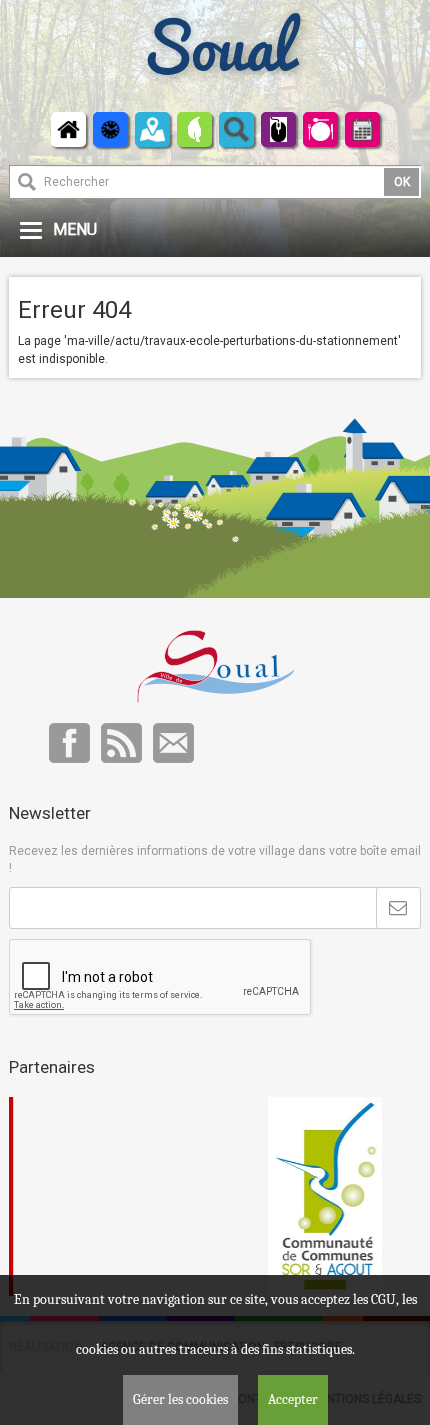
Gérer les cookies (180, 1399)
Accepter (293, 1399)
